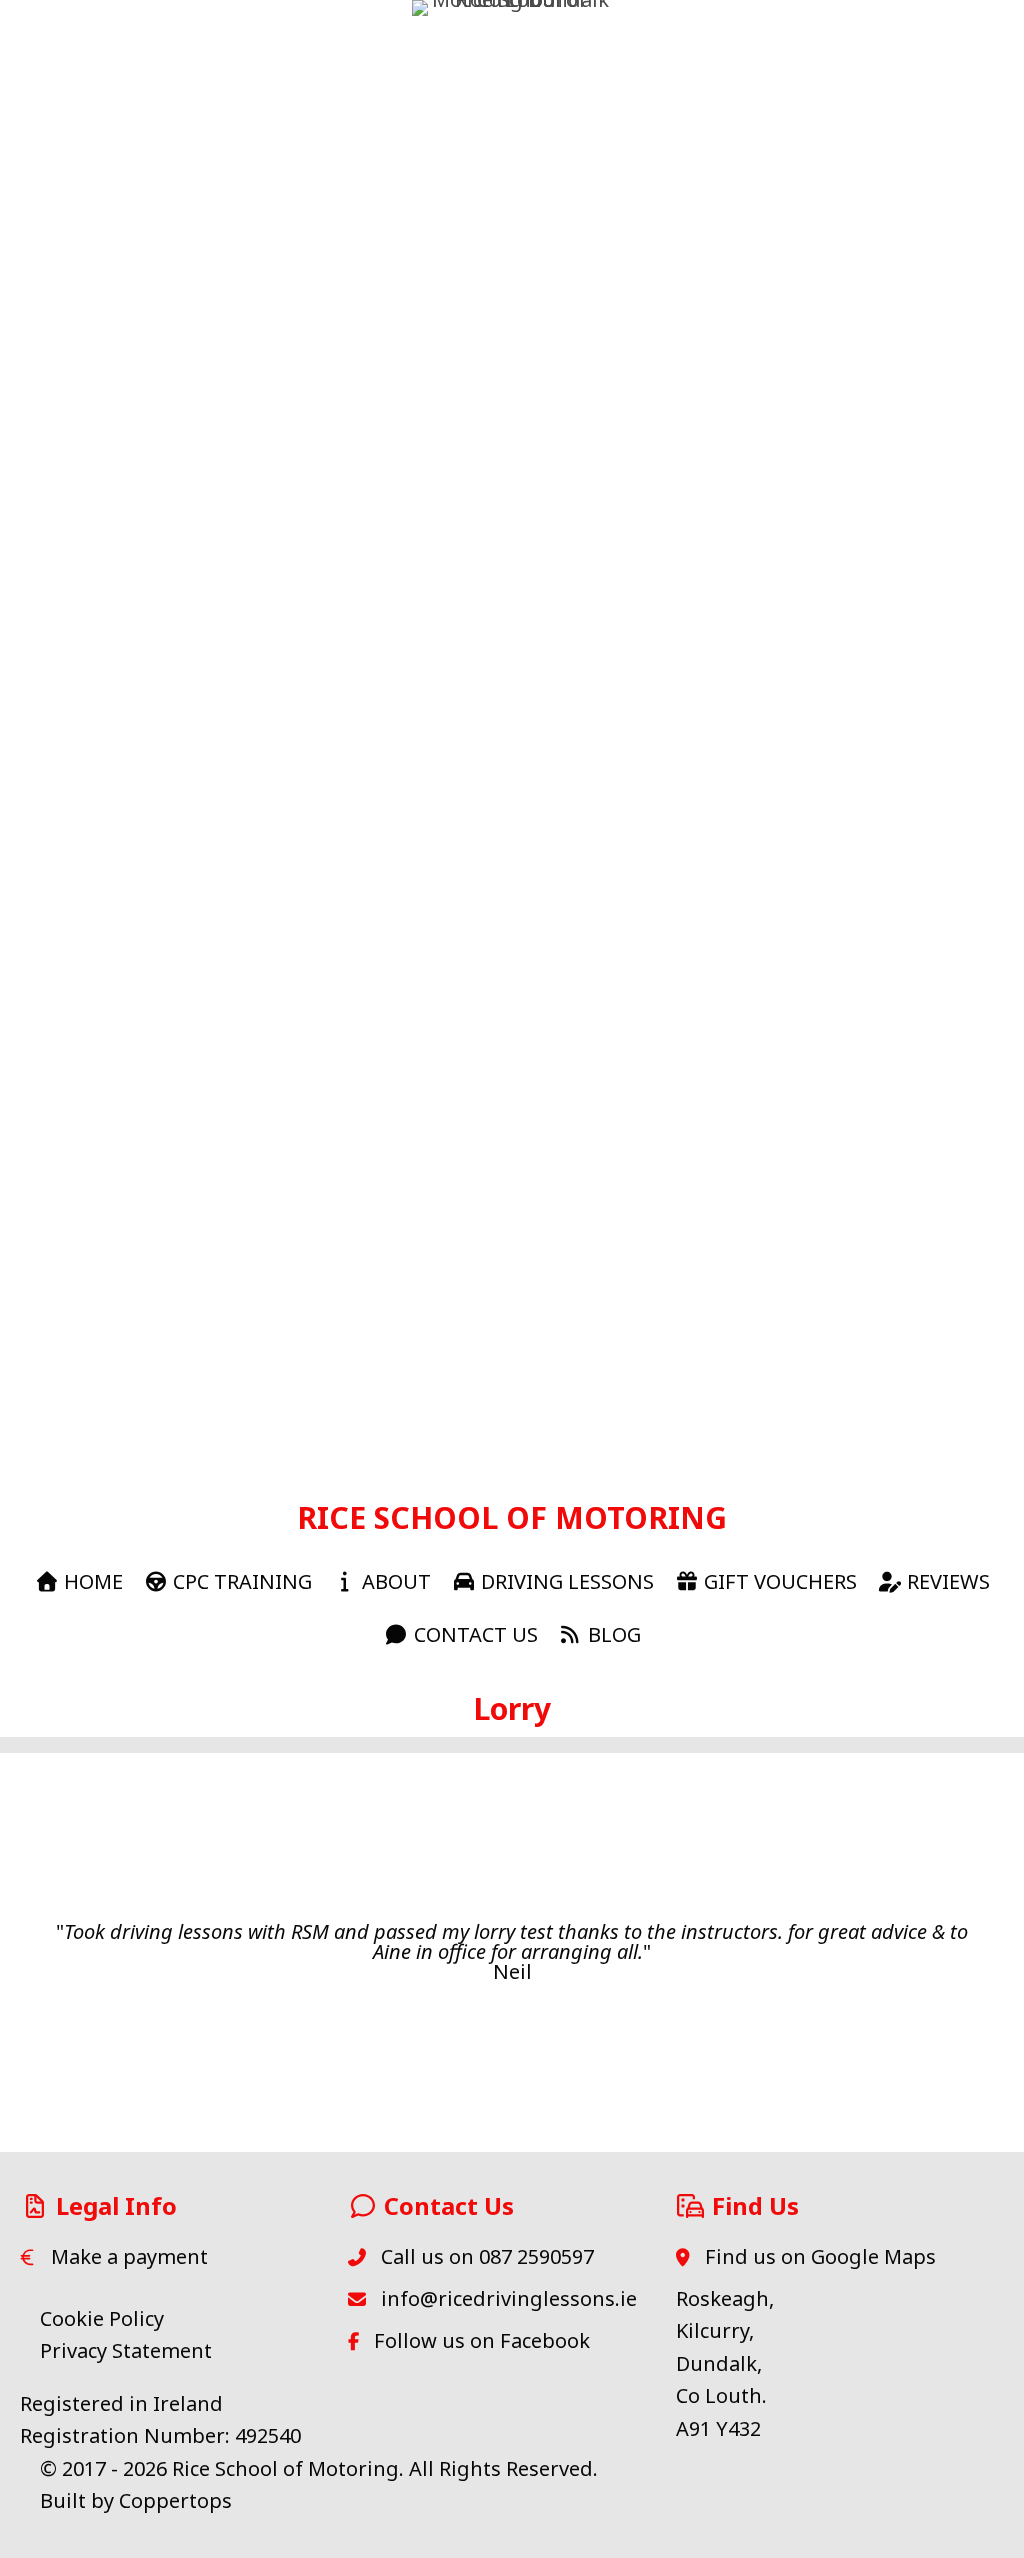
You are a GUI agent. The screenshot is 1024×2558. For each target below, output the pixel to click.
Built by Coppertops (136, 2500)
